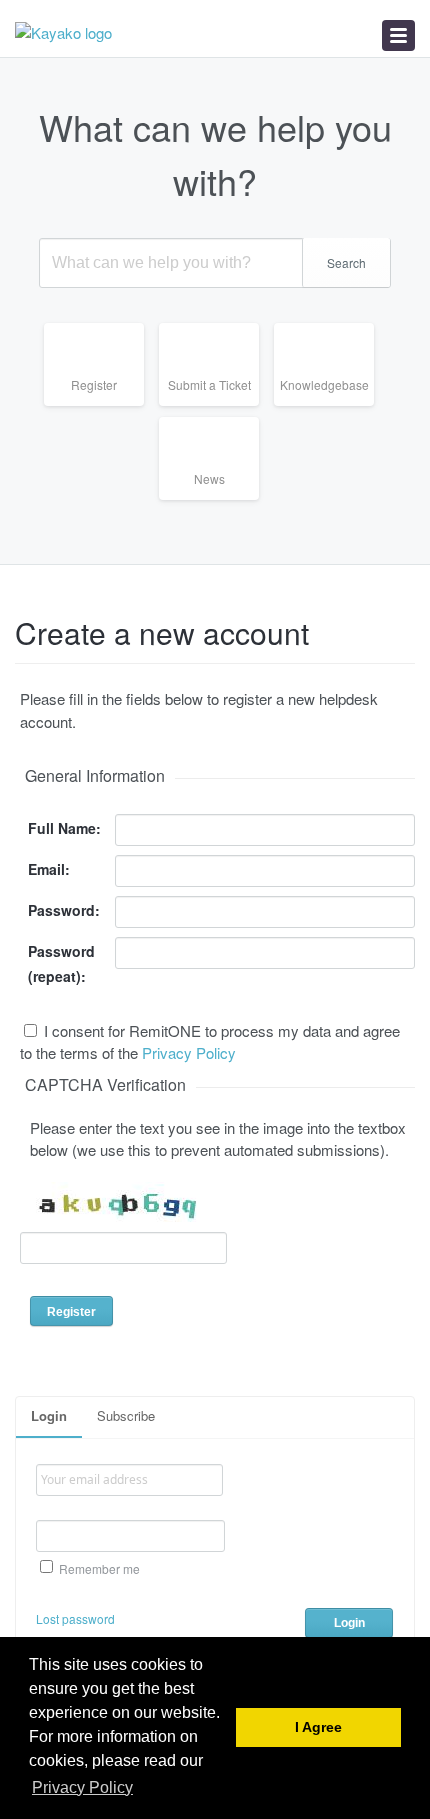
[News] (216, 499)
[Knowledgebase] (331, 405)
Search (346, 262)
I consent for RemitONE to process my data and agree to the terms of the (210, 1042)
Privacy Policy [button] (82, 1787)
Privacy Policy (189, 1052)
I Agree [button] (318, 1727)
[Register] (101, 405)
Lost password (75, 1618)
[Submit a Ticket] (216, 405)
